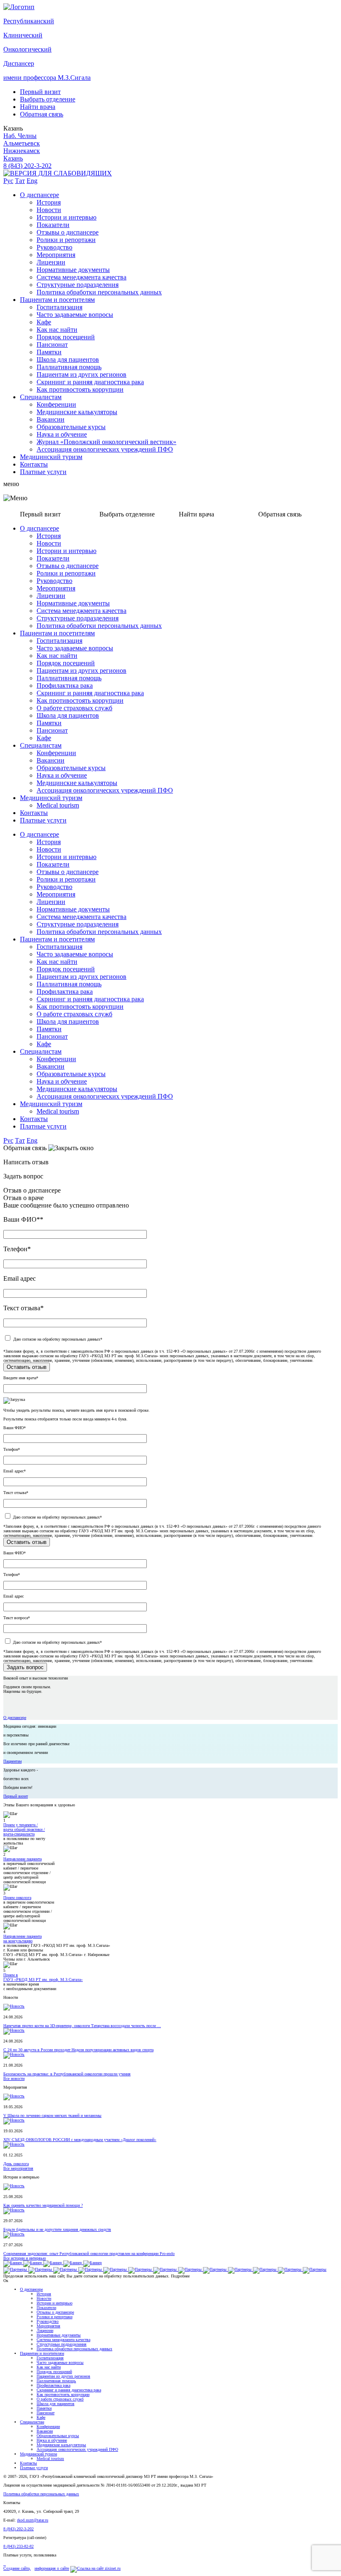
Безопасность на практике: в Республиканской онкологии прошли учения (67, 2074)
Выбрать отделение (48, 99)
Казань (13, 158)
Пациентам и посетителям (57, 300)
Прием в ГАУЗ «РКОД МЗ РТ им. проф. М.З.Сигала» (43, 1977)
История (49, 202)
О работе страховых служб (74, 708)
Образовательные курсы (71, 427)
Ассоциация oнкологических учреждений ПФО (105, 449)
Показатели (53, 225)
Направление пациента (22, 1859)
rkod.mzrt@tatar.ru (33, 2520)
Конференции (56, 404)
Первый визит (40, 92)
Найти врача (38, 107)
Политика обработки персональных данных (99, 292)
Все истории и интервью (25, 2258)
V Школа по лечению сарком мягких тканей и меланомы (52, 2115)
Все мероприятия (18, 2168)
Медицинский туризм (51, 457)
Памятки (49, 352)
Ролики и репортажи (66, 240)
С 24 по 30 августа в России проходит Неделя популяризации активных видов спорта (78, 2050)
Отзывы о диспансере (68, 232)
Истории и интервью (67, 217)
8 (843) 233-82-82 (19, 2546)
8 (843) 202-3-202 (27, 166)
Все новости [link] (14, 2078)
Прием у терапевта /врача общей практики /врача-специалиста (24, 1829)
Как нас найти (57, 330)
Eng (32, 181)
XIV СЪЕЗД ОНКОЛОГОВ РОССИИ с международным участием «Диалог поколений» (80, 2140)
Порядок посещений (66, 337)
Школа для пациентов (68, 359)
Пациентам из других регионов (82, 374)
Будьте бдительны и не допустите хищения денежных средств (57, 2229)
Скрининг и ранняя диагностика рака (90, 382)
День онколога (16, 2164)
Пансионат (52, 345)
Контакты (34, 464)
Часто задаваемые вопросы (75, 315)
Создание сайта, (17, 2568)
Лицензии (51, 262)
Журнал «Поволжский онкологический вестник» (106, 442)
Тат (20, 181)
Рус (8, 181)
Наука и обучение (62, 434)
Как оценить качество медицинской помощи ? (43, 2205)
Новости (49, 210)
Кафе (44, 322)
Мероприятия (56, 255)
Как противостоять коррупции (80, 389)
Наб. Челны (20, 136)
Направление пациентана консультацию (22, 1939)
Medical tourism (58, 805)
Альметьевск (22, 143)
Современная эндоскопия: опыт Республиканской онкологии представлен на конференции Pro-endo (89, 2254)
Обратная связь (42, 114)
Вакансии (51, 419)
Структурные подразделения (78, 285)
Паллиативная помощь (69, 367)
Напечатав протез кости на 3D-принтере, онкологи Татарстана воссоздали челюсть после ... (82, 2026)
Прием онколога (17, 1898)
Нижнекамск (22, 151)
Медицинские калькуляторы (77, 412)
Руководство (54, 247)
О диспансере (40, 195)
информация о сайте (52, 2568)
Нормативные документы (73, 270)
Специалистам (41, 397)
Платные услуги (43, 472)
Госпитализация (59, 307)
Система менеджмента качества (82, 277)
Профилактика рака (65, 685)
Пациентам (12, 1761)
